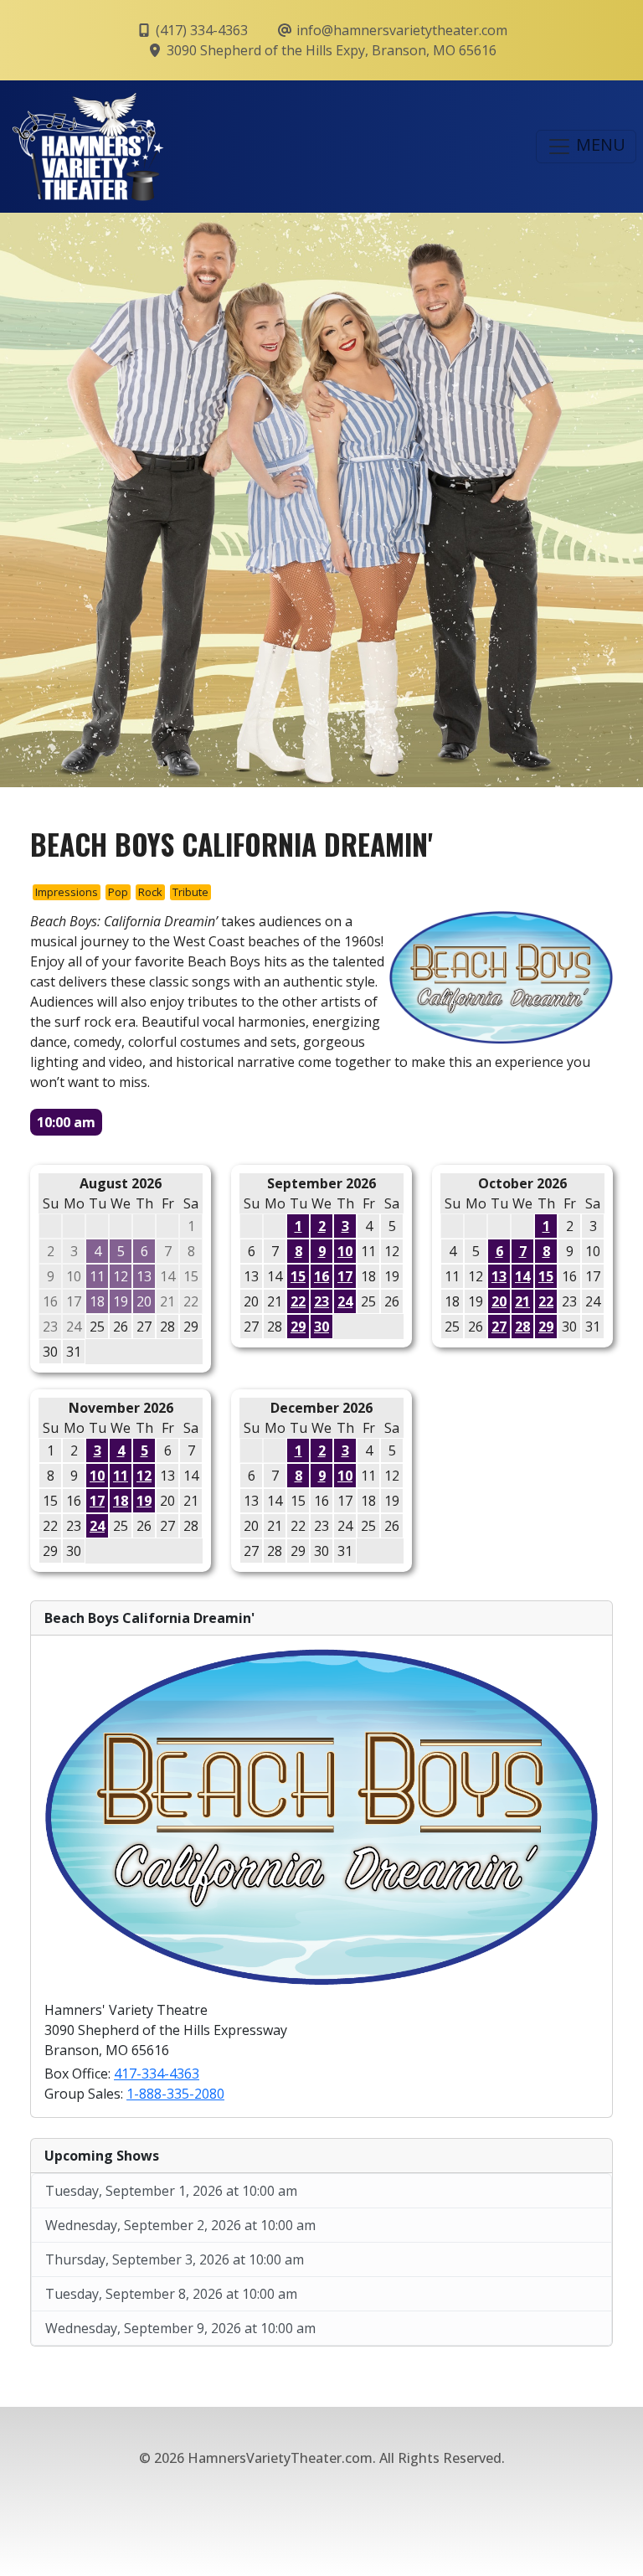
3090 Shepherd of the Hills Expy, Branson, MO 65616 (330, 50)
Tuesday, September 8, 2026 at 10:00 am (171, 2294)
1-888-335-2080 (175, 2094)
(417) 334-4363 (200, 30)
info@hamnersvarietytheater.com (400, 30)
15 (298, 1276)
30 (321, 1327)
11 (121, 1476)
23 (321, 1301)
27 (499, 1327)
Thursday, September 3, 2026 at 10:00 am (175, 2259)
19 (144, 1501)
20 (499, 1301)
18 (121, 1501)
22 (298, 1301)
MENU (599, 144)
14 (522, 1276)
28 (522, 1327)
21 (522, 1301)
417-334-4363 (157, 2074)
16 (321, 1276)
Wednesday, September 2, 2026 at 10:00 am (180, 2225)
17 (345, 1276)
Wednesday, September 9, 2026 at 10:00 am (180, 2328)
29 (298, 1327)
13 (499, 1276)
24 (345, 1301)
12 (144, 1476)
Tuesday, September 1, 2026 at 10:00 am (171, 2191)
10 (345, 1251)
